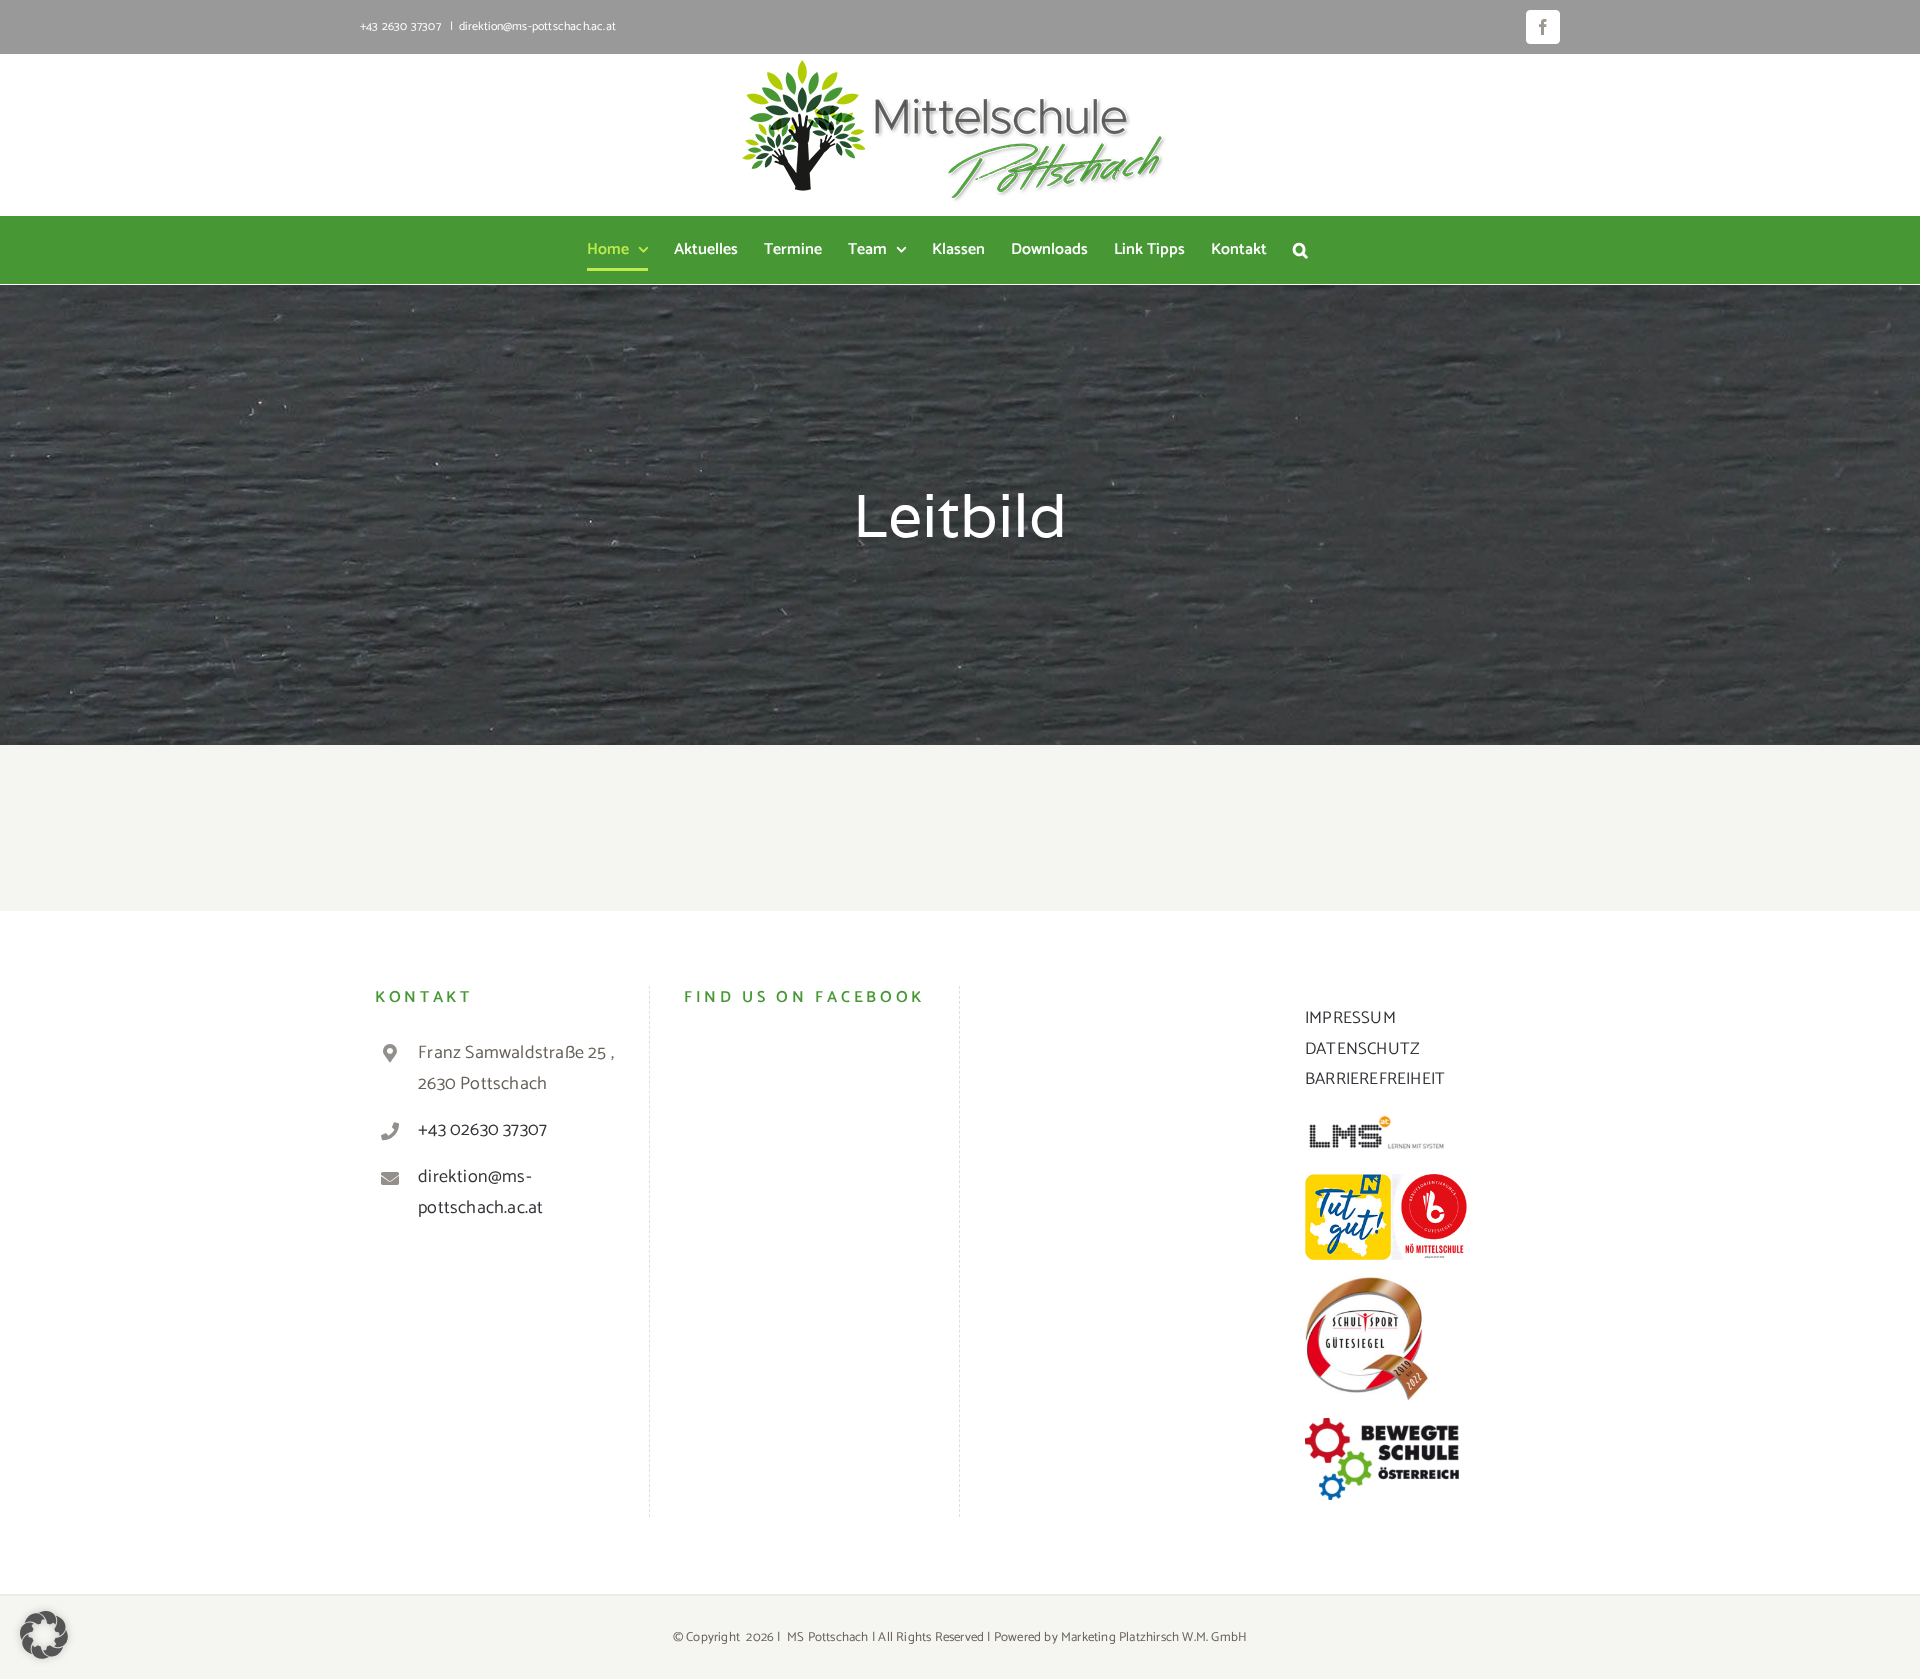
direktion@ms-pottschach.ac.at (537, 26)
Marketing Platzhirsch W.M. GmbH (1154, 1637)
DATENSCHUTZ (1362, 1049)
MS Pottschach (828, 1637)
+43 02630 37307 (482, 1130)
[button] (1300, 250)
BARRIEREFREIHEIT (1375, 1079)
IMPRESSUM (1350, 1018)
